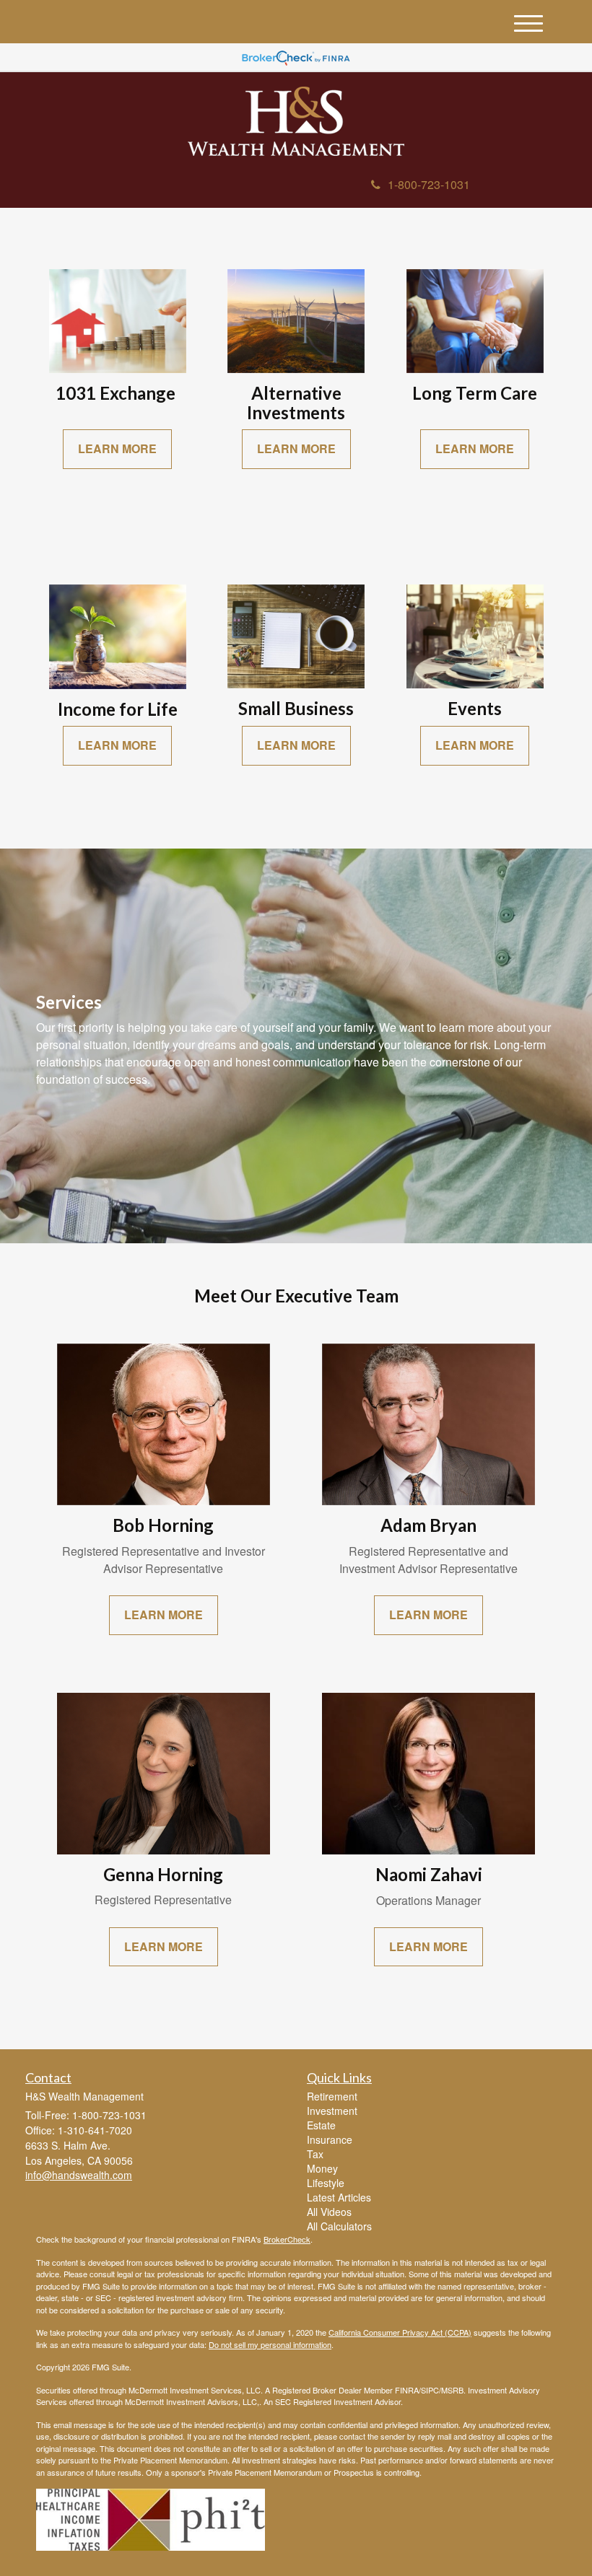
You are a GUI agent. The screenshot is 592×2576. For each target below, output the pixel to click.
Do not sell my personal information (270, 2344)
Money (322, 2168)
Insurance (330, 2139)
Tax (315, 2154)
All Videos (329, 2212)
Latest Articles (339, 2197)
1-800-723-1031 (429, 184)
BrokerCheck (287, 2239)
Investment (332, 2111)
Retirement (332, 2096)
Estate (321, 2125)
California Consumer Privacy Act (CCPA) (400, 2332)
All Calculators (339, 2226)
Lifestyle (326, 2183)
